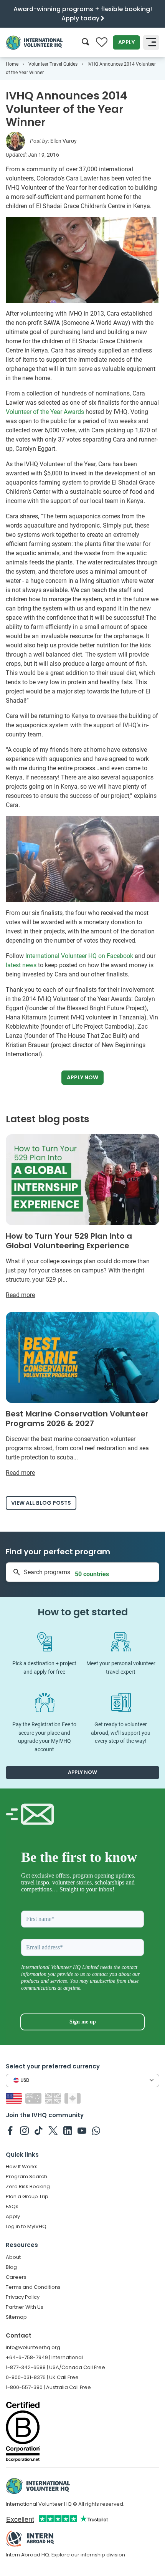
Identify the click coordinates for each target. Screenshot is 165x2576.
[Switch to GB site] (54, 2098)
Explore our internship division (88, 2555)
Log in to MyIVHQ (26, 2226)
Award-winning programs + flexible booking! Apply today (83, 14)
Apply (126, 42)
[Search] (85, 42)
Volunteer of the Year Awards (45, 412)
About (13, 2257)
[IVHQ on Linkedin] (68, 2130)
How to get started (83, 1612)
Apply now (82, 1077)
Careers (16, 2277)
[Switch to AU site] (34, 2098)
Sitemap (16, 2317)
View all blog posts (41, 1503)
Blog (11, 2267)
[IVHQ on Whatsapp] (96, 2130)
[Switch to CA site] (73, 2098)
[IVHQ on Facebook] (10, 2130)
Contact (19, 2335)
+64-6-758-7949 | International (44, 2357)
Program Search (26, 2176)
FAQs (12, 2206)
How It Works (22, 2167)
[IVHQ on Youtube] (82, 2130)
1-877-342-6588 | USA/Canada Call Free (55, 2367)
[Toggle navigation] (151, 43)
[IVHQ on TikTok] (39, 2130)
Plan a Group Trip (27, 2196)
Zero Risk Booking (28, 2186)
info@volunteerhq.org (33, 2347)
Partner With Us (25, 2307)
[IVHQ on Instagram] (24, 2130)
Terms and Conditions (33, 2287)
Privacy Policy (23, 2297)
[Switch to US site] (15, 2098)
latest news (21, 965)
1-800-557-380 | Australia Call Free (48, 2387)
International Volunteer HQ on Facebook (79, 956)
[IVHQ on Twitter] (53, 2130)
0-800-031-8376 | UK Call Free (42, 2377)
